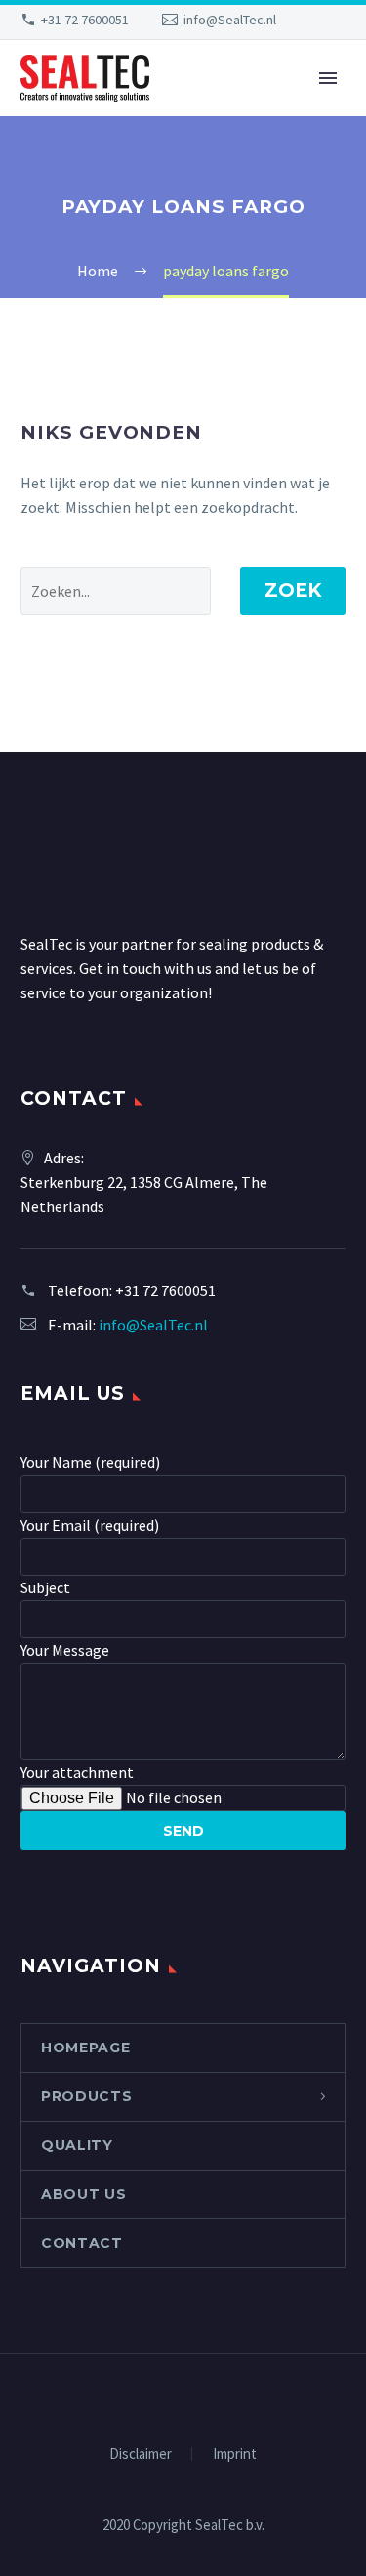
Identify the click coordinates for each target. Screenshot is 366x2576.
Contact (82, 2243)
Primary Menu (328, 78)
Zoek (293, 591)
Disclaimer (141, 2454)
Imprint (235, 2454)
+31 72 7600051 (85, 20)
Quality (77, 2145)
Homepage (86, 2048)
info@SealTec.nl (230, 20)
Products (87, 2096)
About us (84, 2194)
